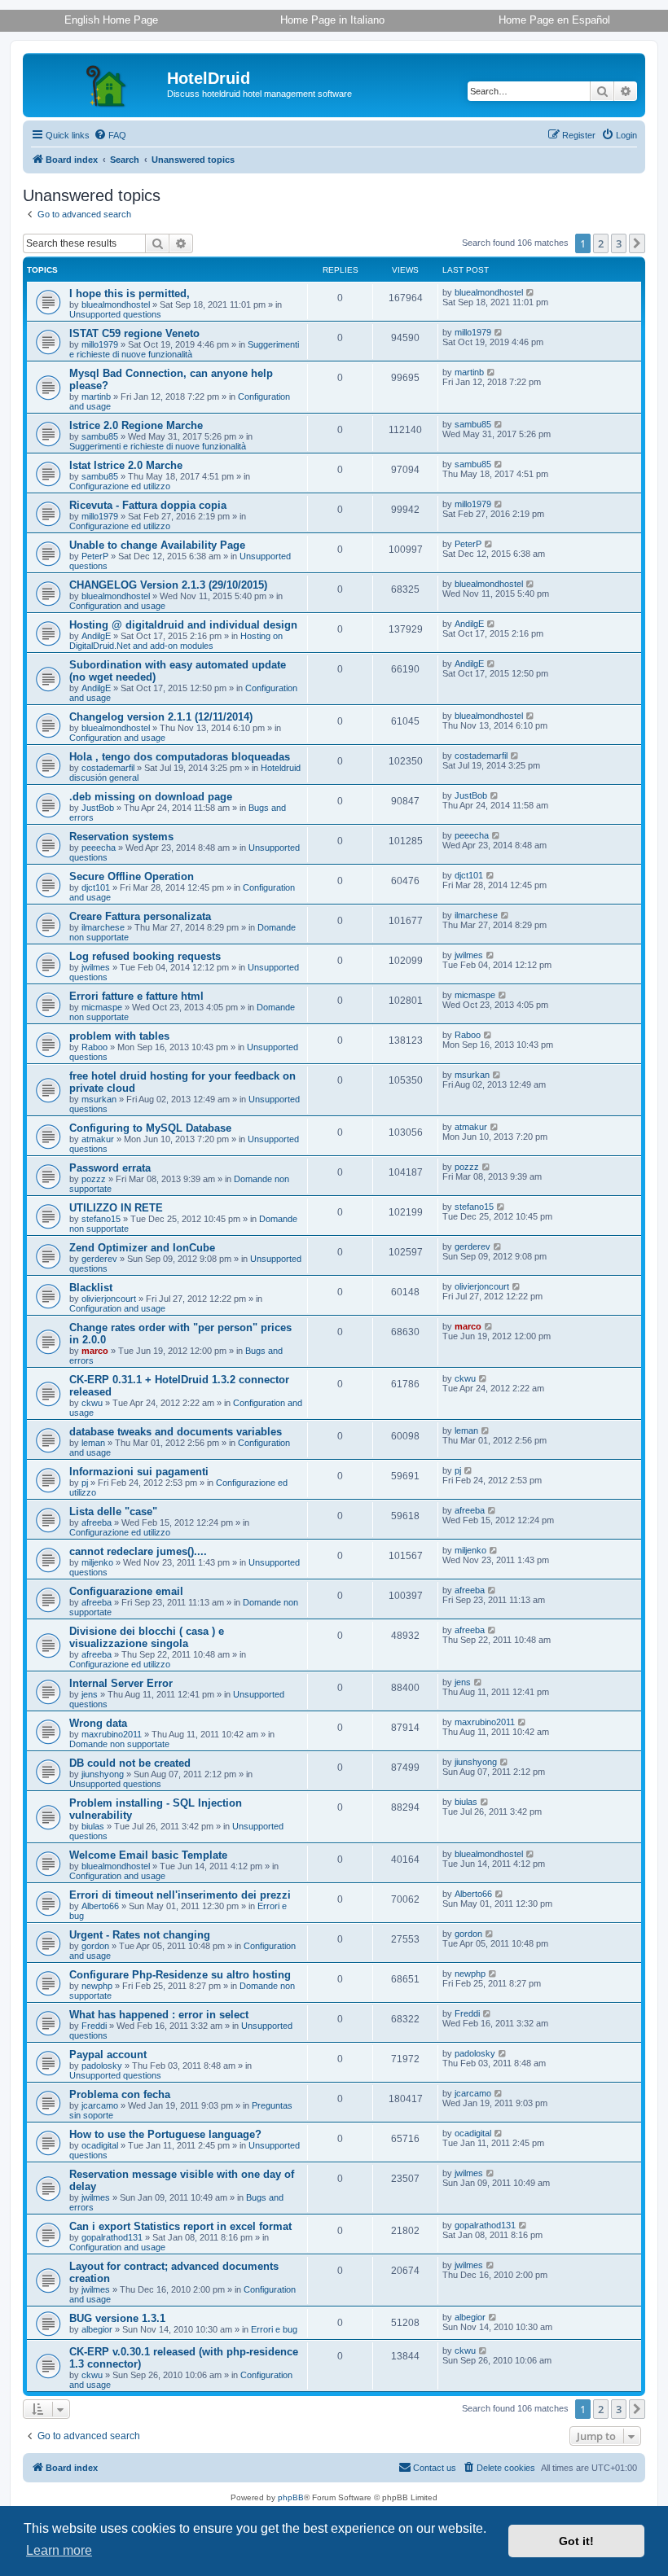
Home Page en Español (554, 20)
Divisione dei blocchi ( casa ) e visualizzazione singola (147, 1637)
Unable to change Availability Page (157, 545)
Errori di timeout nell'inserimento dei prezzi (180, 1895)
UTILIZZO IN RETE (116, 1208)
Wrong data (98, 1723)
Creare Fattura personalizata (140, 916)
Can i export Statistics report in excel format (180, 2226)
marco (95, 1351)
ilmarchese (103, 927)
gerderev (99, 1259)
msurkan (99, 1099)
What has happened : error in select (159, 2015)
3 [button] (619, 243)
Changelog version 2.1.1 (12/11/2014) (161, 717)
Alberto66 (100, 1906)
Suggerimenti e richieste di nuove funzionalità (184, 349)
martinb (96, 396)
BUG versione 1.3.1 (117, 2318)
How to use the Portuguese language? (165, 2134)
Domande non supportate (119, 1744)
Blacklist (91, 1288)
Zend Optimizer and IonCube (142, 1248)
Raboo (94, 1047)
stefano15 (101, 1219)
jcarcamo (100, 2105)
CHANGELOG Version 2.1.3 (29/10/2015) (168, 585)
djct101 (96, 887)
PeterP (95, 556)
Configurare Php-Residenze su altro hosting (180, 1975)
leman (93, 1443)
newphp (97, 1986)
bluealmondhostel (116, 304)
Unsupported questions (115, 314)
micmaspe (102, 1007)
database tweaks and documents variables (176, 1432)
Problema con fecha (120, 2094)
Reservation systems (121, 837)
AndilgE (96, 636)
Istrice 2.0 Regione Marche (136, 425)
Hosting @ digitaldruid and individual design (183, 625)
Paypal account (108, 2055)
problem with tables (119, 1036)
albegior (97, 2329)
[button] (637, 243)
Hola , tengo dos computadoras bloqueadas (180, 757)
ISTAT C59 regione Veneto (134, 333)
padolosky (102, 2066)
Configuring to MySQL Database (150, 1128)
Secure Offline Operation (132, 876)
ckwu (92, 1403)
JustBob (98, 808)
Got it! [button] (576, 2541)
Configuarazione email (126, 1591)
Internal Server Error (121, 1683)
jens (90, 1694)
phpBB (291, 2497)
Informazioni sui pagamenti (139, 1472)
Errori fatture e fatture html (136, 996)
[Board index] (97, 83)
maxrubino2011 (112, 1734)
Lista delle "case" (113, 1511)
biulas (93, 1826)
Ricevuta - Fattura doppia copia (148, 505)
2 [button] (601, 243)
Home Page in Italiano (332, 20)
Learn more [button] (59, 2550)
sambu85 (100, 436)
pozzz (94, 1179)
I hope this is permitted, (130, 294)
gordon (95, 1946)
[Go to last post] (531, 292)
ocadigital (100, 2145)
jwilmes (96, 967)
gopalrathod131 (112, 2237)
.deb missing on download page (151, 797)
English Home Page (111, 20)
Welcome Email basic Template (148, 1855)
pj (85, 1483)
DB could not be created (130, 1763)
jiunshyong (103, 1774)
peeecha (99, 848)
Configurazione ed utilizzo (120, 486)
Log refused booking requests (145, 956)
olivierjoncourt (109, 1299)
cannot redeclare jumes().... (138, 1551)
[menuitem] (110, 135)
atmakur (98, 1139)
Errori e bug (274, 2329)
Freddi (94, 2026)
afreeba (97, 1522)
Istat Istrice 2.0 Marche (126, 465)
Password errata (110, 1168)
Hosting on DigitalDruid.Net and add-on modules (176, 641)
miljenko (97, 1562)
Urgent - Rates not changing (140, 1935)
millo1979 (100, 344)
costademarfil (108, 768)
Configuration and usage (117, 606)
